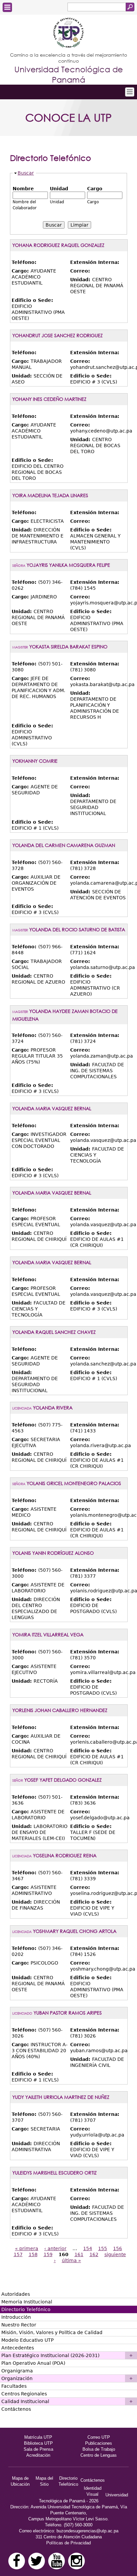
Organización (17, 2378)
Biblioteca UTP (38, 2443)
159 (48, 2254)
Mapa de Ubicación (20, 2481)
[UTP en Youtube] (57, 2561)
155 (103, 2248)
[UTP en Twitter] (37, 2561)
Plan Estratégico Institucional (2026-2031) (50, 2355)
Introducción (16, 2317)
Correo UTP (99, 2437)
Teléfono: (24, 262)
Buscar (26, 173)
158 (33, 2254)
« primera (27, 2248)
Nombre (23, 189)
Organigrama (17, 2371)
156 (118, 2248)
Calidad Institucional (25, 2401)
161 (79, 2254)
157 (18, 2254)
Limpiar (79, 225)
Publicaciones (99, 2443)
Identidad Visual (93, 2491)
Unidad (59, 189)
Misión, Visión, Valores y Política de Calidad (52, 2332)
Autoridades (16, 2294)
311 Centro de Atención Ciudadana (69, 2537)
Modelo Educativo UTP (27, 2340)
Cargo (95, 189)
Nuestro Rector (19, 2325)
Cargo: (21, 271)
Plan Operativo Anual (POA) (33, 2363)
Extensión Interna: (95, 262)
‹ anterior (55, 2248)
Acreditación (38, 2455)
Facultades (14, 2386)
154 (88, 2248)
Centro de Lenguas (99, 2455)
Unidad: (81, 280)
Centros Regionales (24, 2394)
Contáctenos (16, 2409)
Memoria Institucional (27, 2302)
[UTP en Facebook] (17, 2561)
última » (71, 2260)
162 (94, 2254)
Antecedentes (18, 2348)
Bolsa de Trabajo (99, 2449)
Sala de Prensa (38, 2449)
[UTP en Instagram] (76, 2561)
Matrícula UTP (38, 2437)
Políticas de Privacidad (68, 2543)
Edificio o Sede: (32, 300)
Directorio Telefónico (26, 2309)
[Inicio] (68, 33)
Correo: (80, 271)
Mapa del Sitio (44, 2481)
